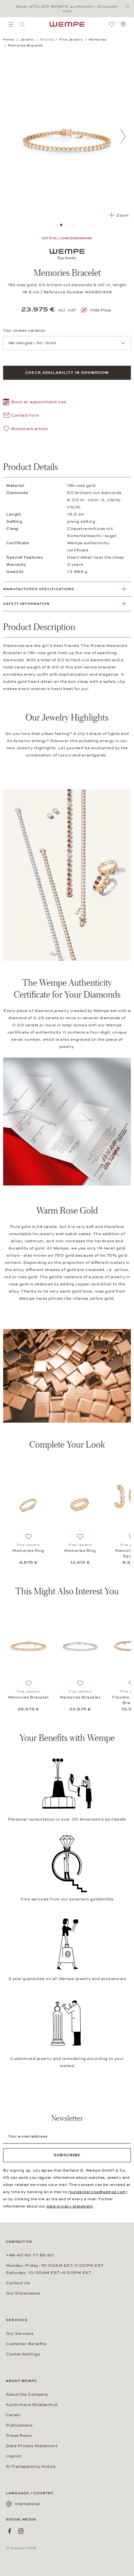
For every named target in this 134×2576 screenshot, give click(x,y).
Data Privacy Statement (32, 2446)
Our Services (20, 2334)
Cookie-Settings (23, 2354)
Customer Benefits (26, 2344)
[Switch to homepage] (67, 24)
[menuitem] (11, 24)
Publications (19, 2425)
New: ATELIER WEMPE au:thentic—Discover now (67, 9)
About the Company (27, 2394)
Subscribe (67, 2155)
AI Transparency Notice (31, 2466)
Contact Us (18, 2283)
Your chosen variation (24, 330)
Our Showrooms (23, 2293)
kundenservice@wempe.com (98, 2192)
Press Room (19, 2436)
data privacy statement (70, 2206)
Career (13, 2415)
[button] (35, 403)
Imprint (14, 2456)
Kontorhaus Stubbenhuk (32, 2405)
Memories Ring (28, 1551)
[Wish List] (112, 24)
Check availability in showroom (67, 373)
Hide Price (101, 310)
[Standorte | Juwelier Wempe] (123, 24)
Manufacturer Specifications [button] (39, 589)
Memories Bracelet (29, 1697)
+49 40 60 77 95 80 (30, 2255)
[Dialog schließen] (129, 6)
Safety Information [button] (26, 604)
